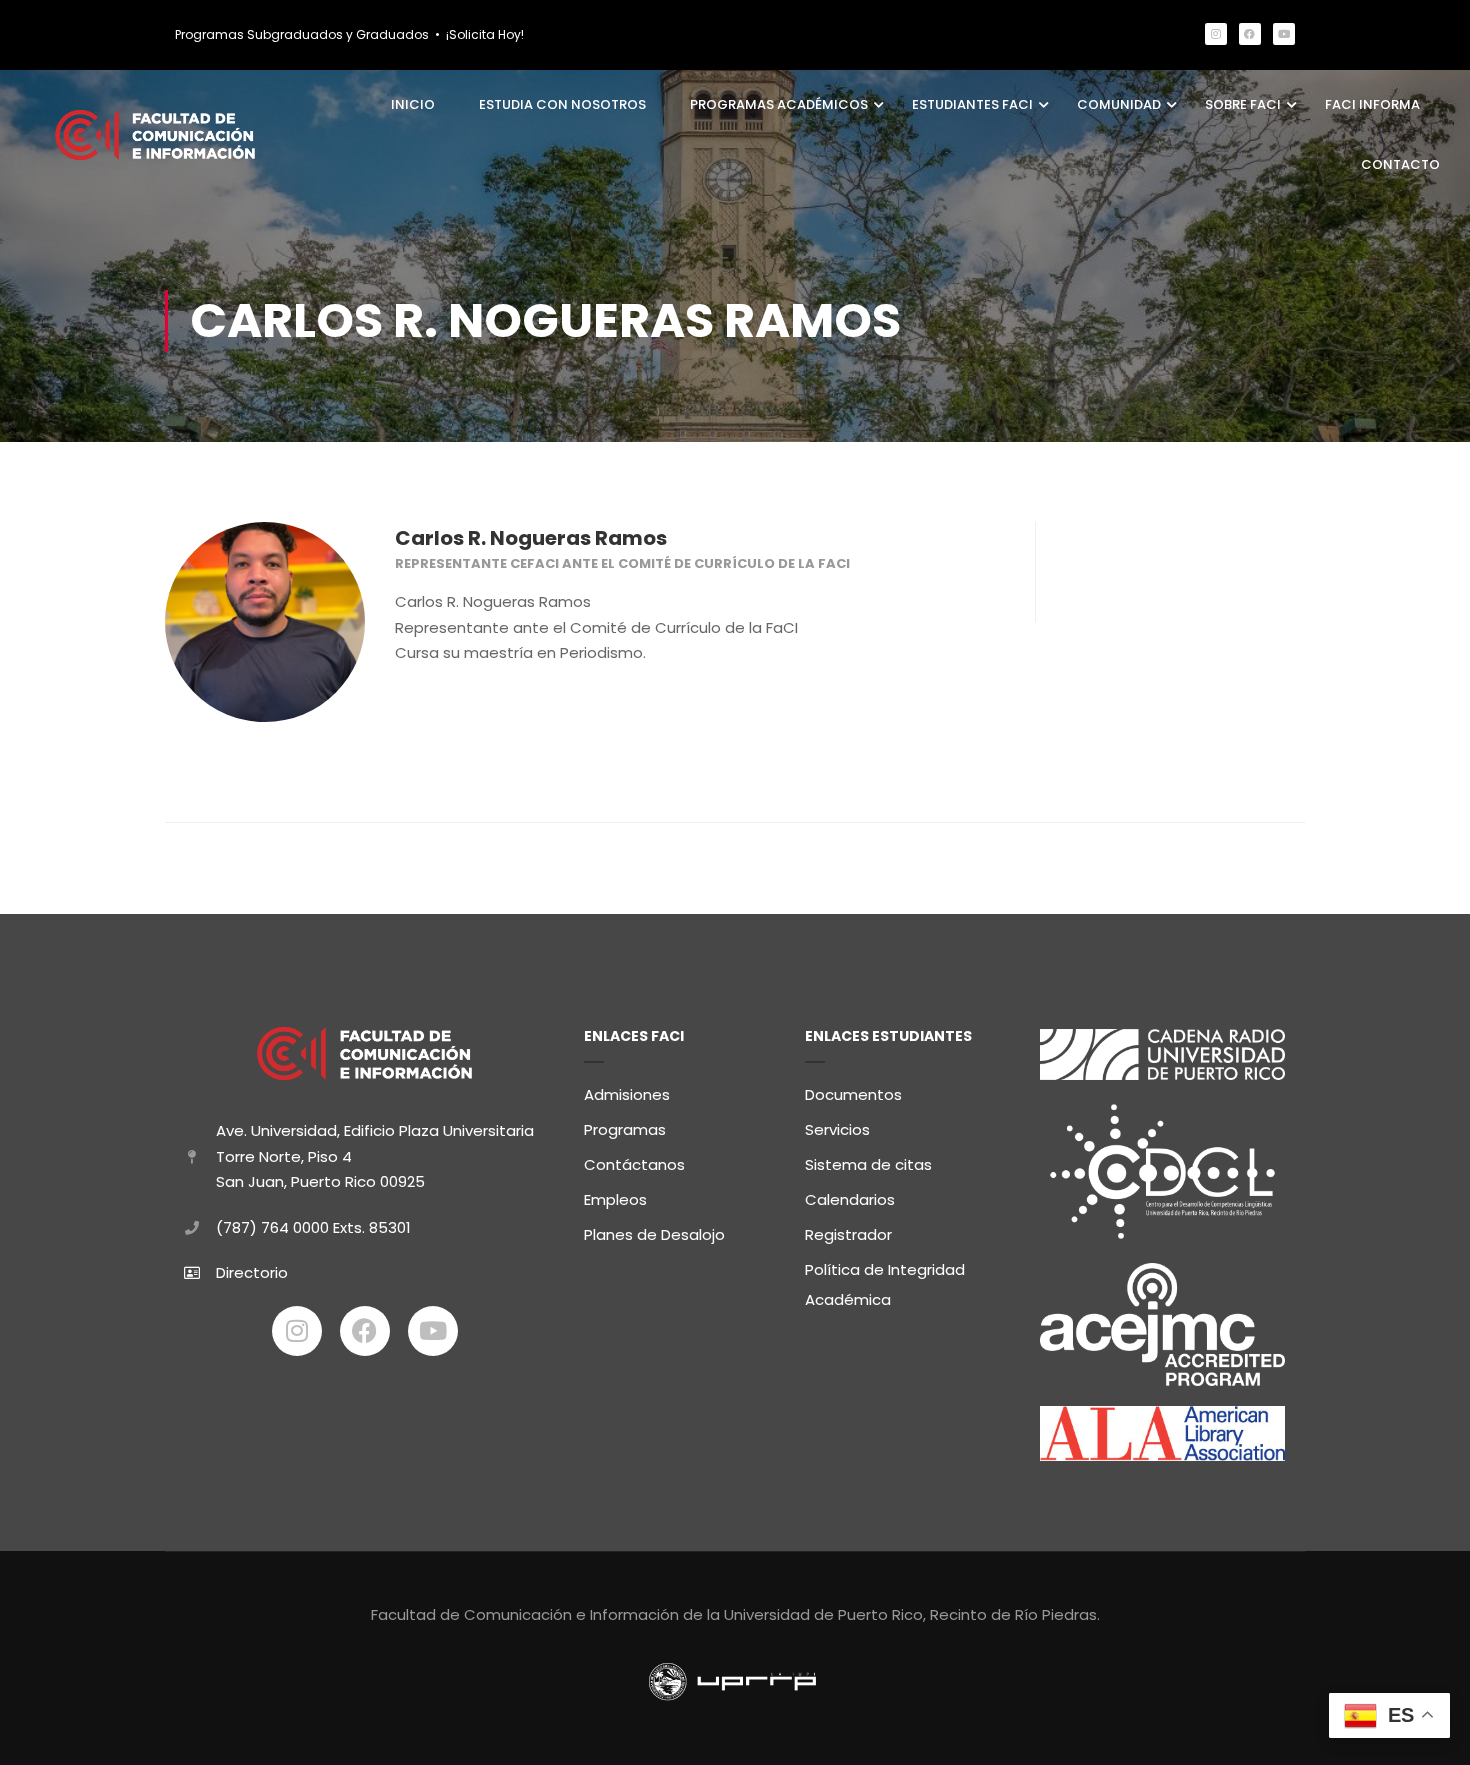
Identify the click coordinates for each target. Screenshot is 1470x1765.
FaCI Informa (1372, 104)
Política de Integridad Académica (885, 1284)
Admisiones (627, 1094)
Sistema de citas (868, 1164)
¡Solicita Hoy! (485, 34)
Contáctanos (634, 1164)
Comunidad (1119, 104)
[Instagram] (1216, 34)
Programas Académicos (779, 104)
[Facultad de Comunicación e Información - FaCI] (155, 134)
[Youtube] (1284, 34)
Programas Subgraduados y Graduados (302, 34)
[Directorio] (192, 1273)
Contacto (1400, 164)
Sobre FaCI (1243, 104)
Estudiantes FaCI (972, 104)
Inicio (413, 104)
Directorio (252, 1272)
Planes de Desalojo (654, 1234)
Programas (625, 1129)
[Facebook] (1250, 34)
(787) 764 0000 (272, 1227)
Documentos (853, 1094)
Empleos (615, 1199)
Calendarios (850, 1199)
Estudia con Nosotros (562, 104)
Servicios (837, 1129)
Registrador (848, 1234)
